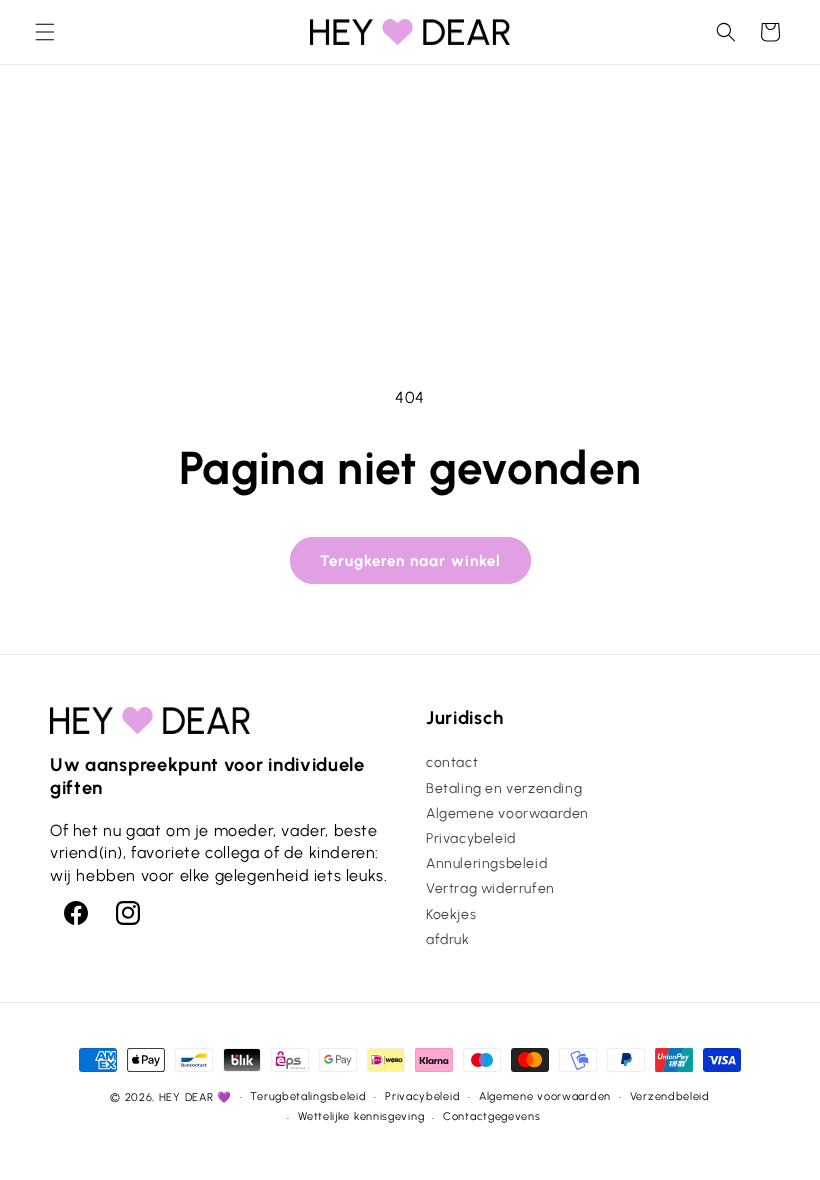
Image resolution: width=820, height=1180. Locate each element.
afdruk (448, 939)
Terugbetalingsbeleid (308, 1096)
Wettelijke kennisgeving (361, 1116)
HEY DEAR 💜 (195, 1097)
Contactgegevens (492, 1116)
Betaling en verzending (504, 788)
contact (452, 762)
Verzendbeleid (670, 1096)
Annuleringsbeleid (486, 863)
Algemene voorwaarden (507, 813)
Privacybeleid (471, 838)
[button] (45, 32)
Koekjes (451, 914)
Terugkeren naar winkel (410, 561)
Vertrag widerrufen (490, 888)
